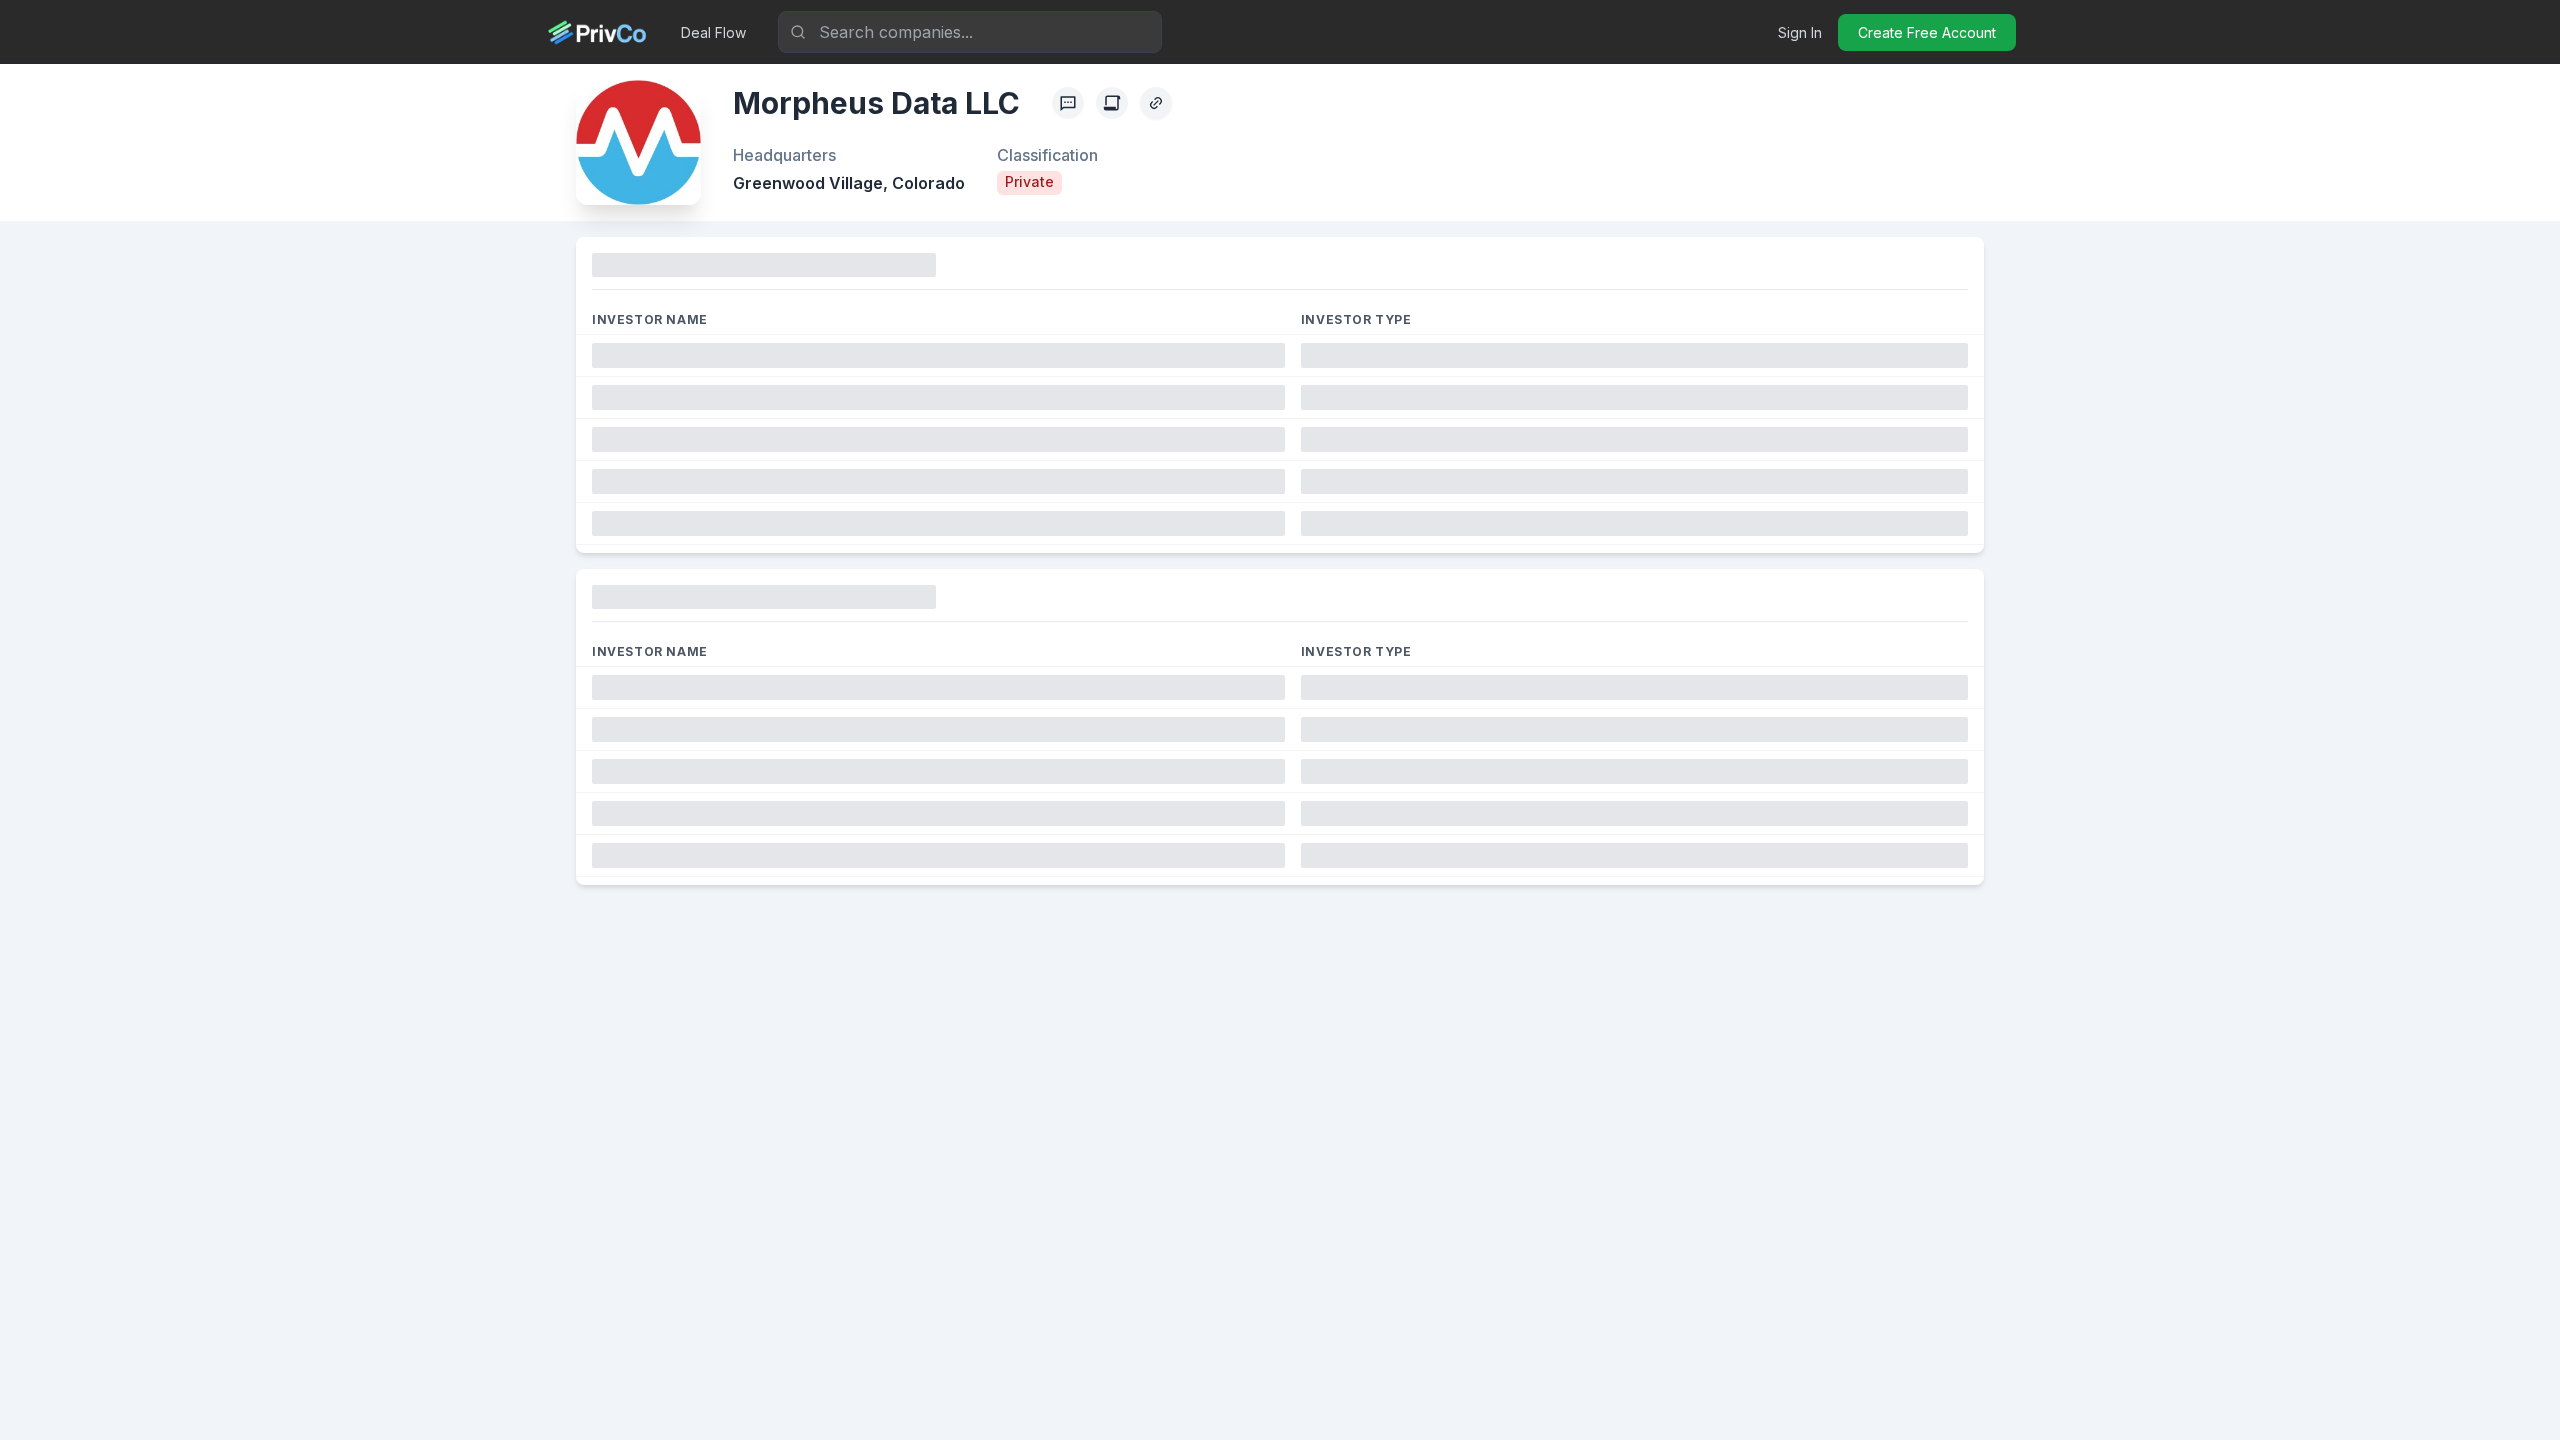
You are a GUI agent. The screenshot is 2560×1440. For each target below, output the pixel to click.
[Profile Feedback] (1068, 103)
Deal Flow (713, 32)
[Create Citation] (1112, 103)
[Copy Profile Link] (1156, 103)
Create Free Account (1927, 32)
